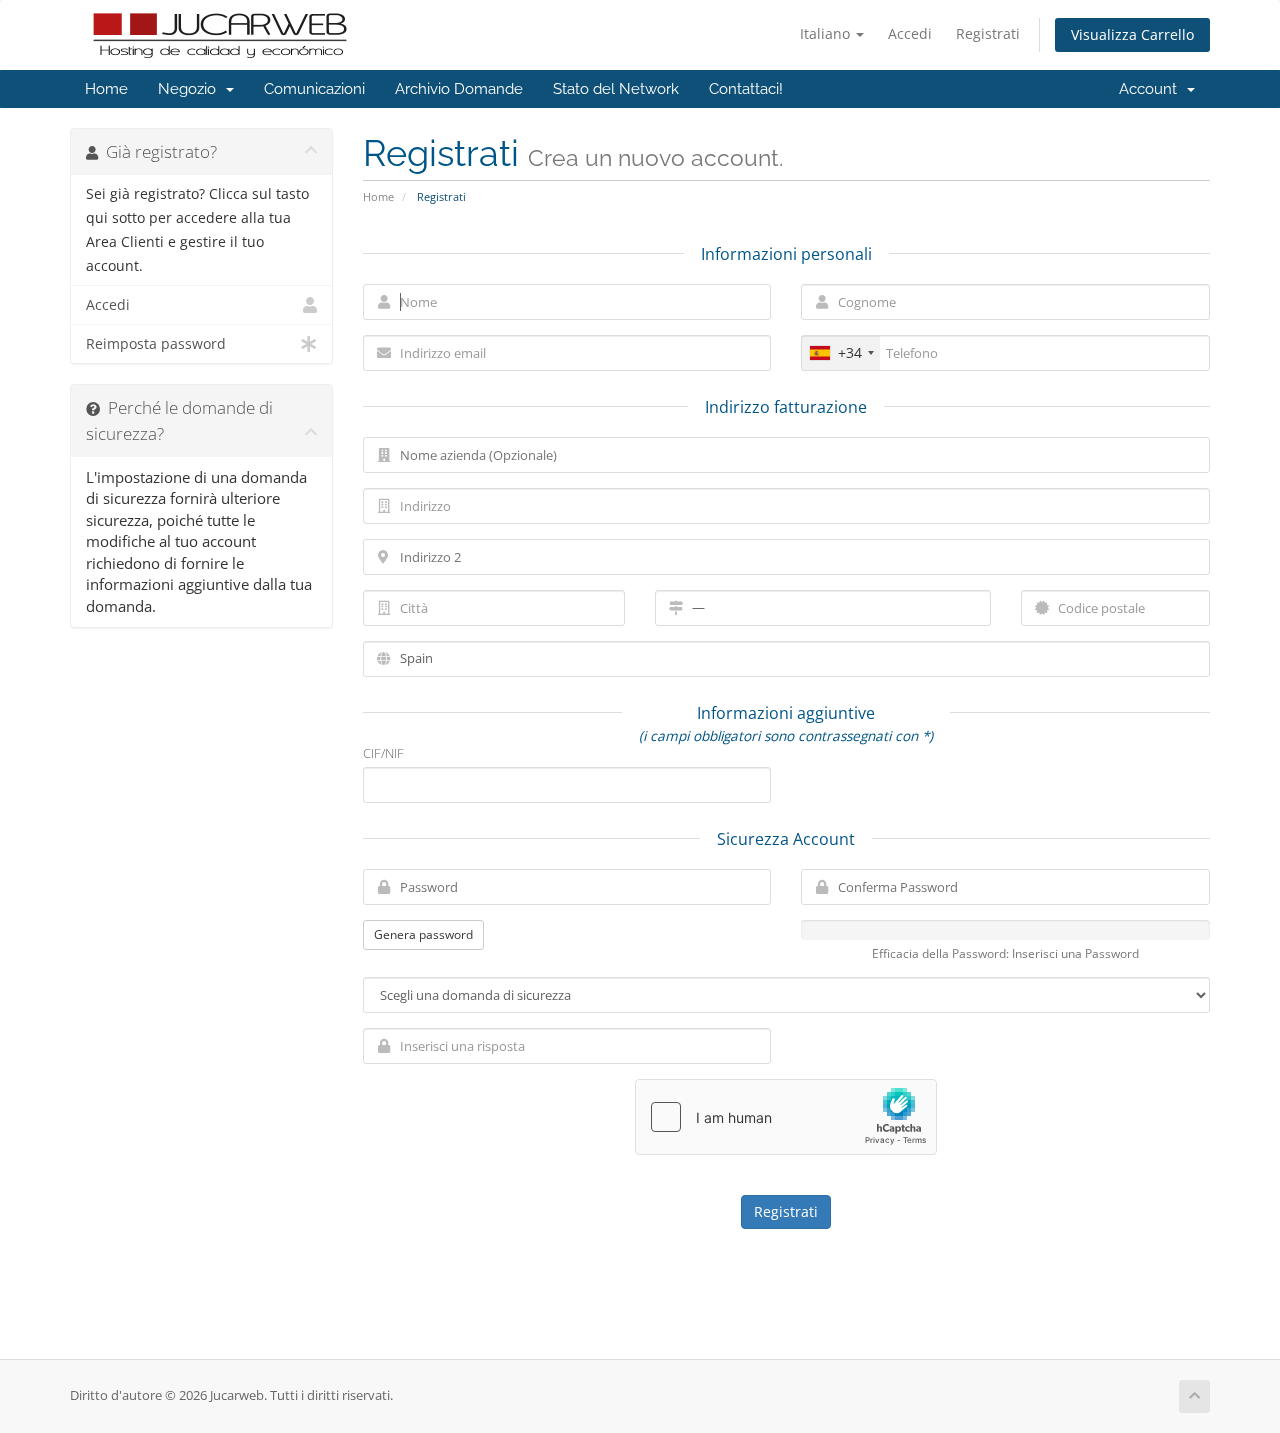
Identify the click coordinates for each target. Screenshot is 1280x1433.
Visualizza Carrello (1132, 34)
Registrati (988, 33)
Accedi (910, 33)
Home (106, 89)
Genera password (423, 934)
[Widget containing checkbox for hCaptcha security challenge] (786, 1117)
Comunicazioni (314, 89)
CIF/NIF (383, 753)
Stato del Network (616, 89)
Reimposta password (156, 344)
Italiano (827, 33)
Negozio (191, 89)
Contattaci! (746, 89)
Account (1152, 89)
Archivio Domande (459, 89)
